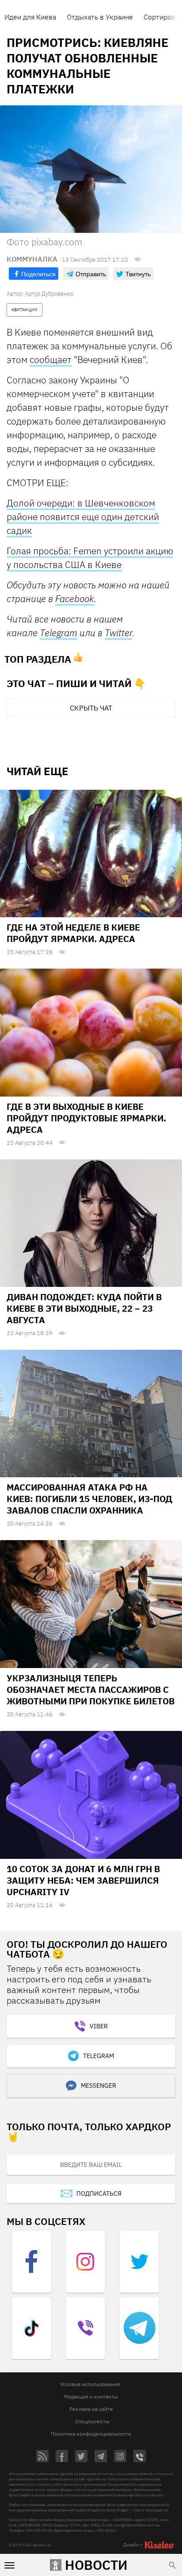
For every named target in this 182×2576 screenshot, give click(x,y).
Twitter (118, 633)
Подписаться (99, 2194)
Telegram (59, 633)
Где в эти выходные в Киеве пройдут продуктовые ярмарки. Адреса (86, 1118)
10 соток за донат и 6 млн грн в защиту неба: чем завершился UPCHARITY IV (83, 1880)
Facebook (75, 599)
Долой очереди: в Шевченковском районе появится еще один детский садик (83, 517)
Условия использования (90, 2384)
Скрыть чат (91, 708)
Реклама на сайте (91, 2409)
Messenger (99, 2086)
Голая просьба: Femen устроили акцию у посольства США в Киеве (90, 558)
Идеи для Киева (30, 17)
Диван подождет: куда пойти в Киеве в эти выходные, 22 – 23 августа (84, 1308)
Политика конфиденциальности (91, 2434)
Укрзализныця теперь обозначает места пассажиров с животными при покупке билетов (91, 1690)
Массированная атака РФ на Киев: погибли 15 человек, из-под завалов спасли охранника (89, 1499)
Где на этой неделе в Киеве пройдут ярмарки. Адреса (73, 933)
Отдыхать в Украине (100, 17)
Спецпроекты (92, 2421)
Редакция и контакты (91, 2396)
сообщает (51, 359)
